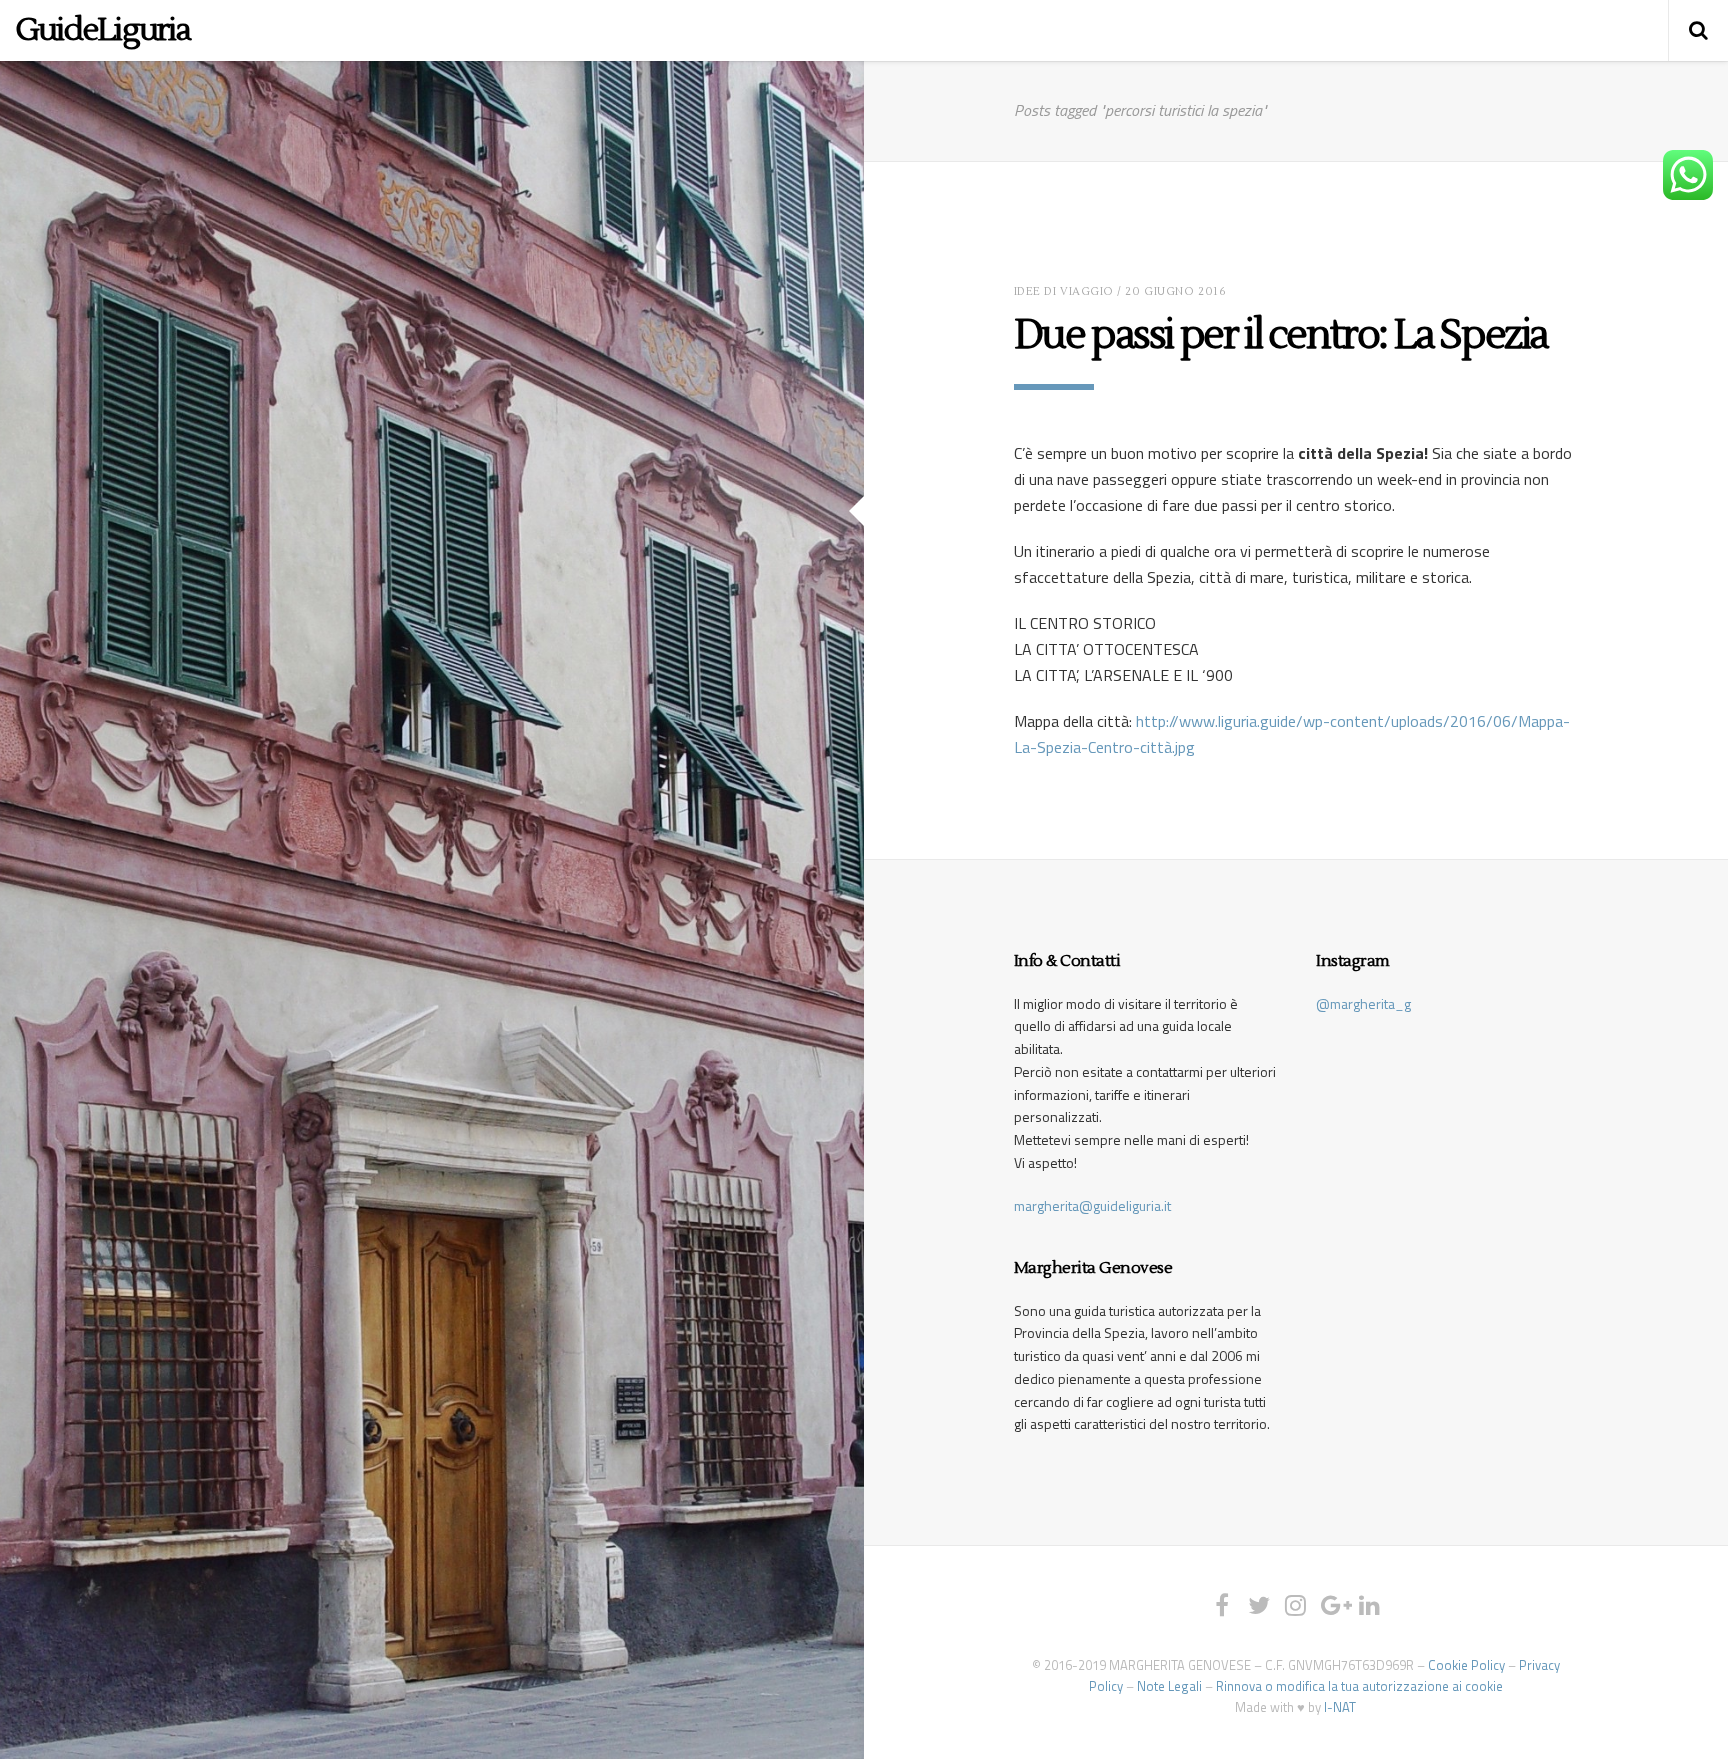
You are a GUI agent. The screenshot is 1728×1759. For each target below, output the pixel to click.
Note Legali (1169, 1686)
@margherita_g (1363, 1003)
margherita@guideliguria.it (1092, 1205)
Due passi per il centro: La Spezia (1281, 335)
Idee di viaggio (1064, 291)
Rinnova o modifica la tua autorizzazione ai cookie (1359, 1686)
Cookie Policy (1466, 1665)
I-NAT (1340, 1707)
